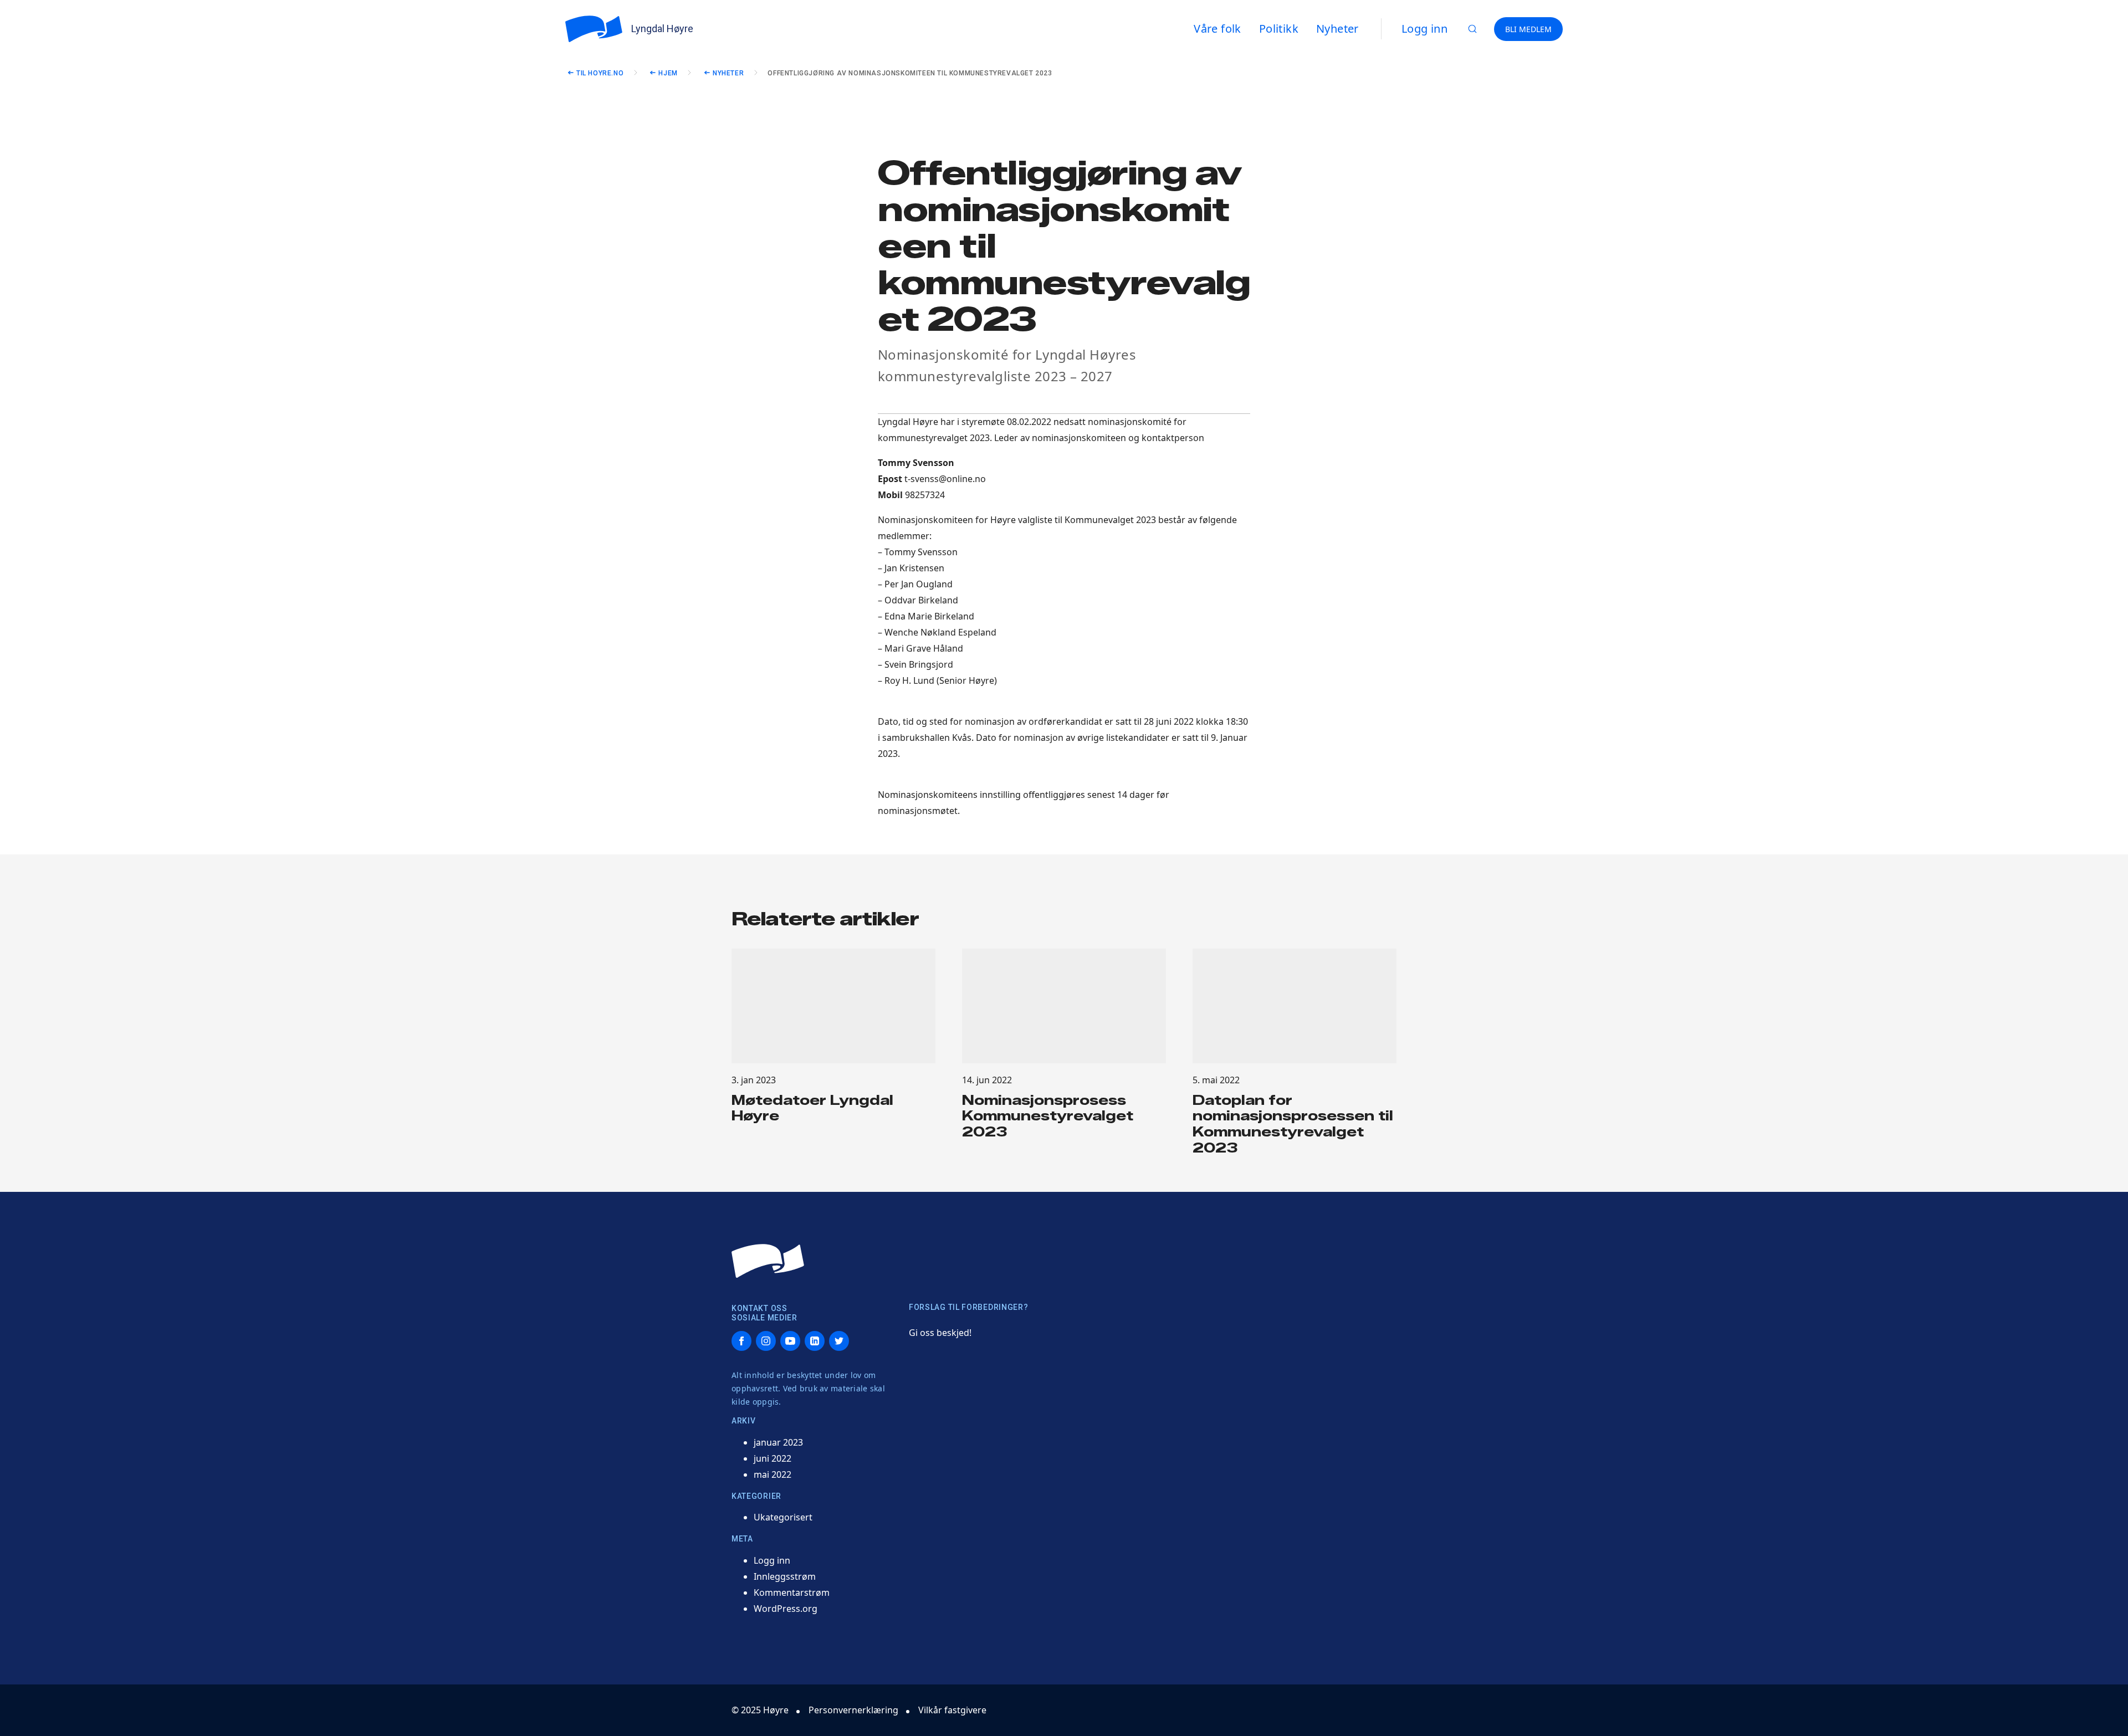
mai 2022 (773, 1474)
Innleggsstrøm (785, 1576)
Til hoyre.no (600, 73)
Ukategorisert (783, 1517)
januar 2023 (778, 1442)
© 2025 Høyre (760, 1710)
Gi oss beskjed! (940, 1333)
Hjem (668, 73)
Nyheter (728, 73)
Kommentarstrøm (792, 1592)
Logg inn (1424, 29)
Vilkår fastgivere (952, 1710)
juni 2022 (773, 1458)
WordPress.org (786, 1609)
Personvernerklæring (853, 1710)
